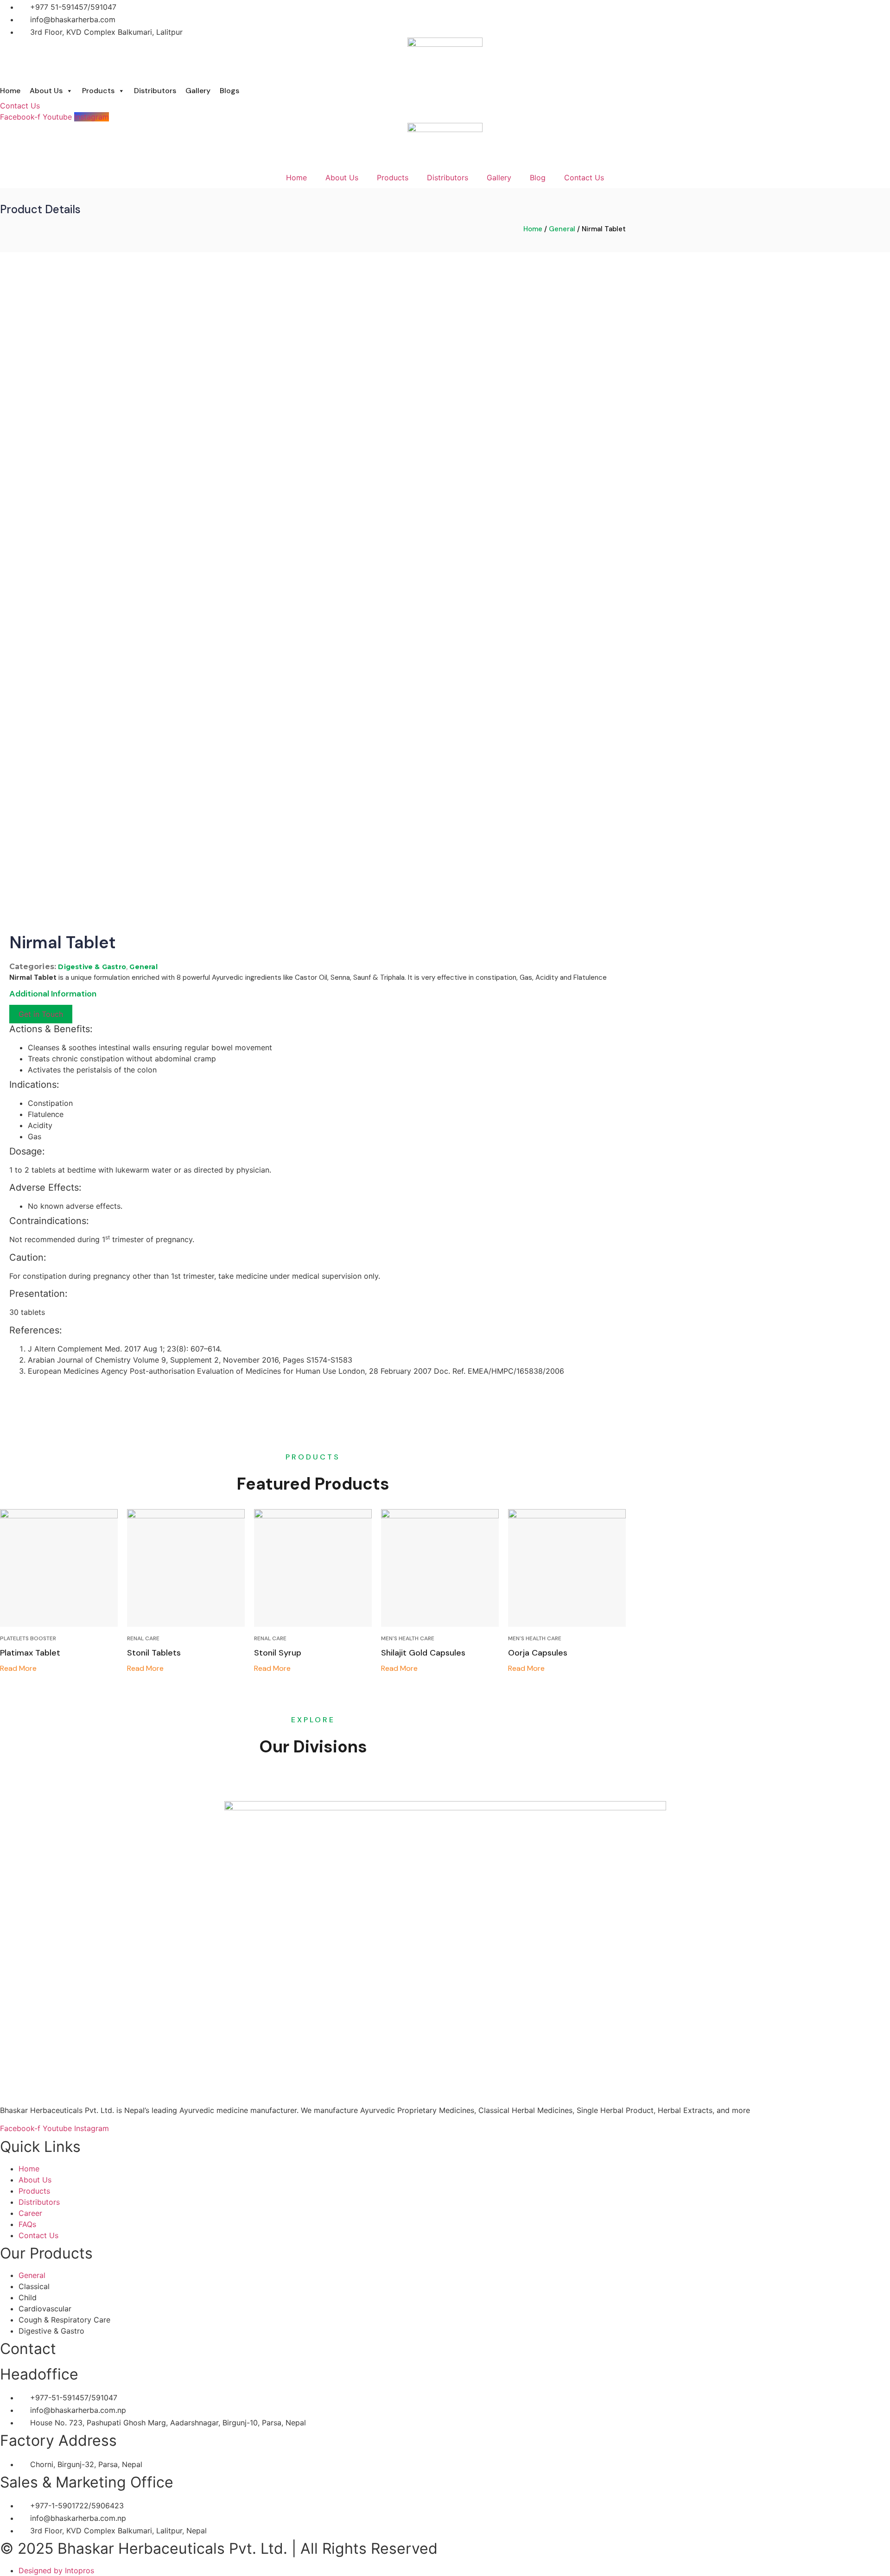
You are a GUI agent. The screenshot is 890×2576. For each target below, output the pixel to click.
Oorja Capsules (538, 1653)
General (562, 229)
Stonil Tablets (154, 1653)
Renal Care (143, 1638)
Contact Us (584, 178)
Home (10, 91)
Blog (538, 178)
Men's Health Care (408, 1638)
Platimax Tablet (30, 1653)
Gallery (198, 91)
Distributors (155, 91)
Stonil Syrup (278, 1653)
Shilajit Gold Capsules (423, 1653)
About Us (46, 91)
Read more (18, 1669)
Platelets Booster (28, 1638)
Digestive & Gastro (92, 967)
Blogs (229, 91)
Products (98, 91)
